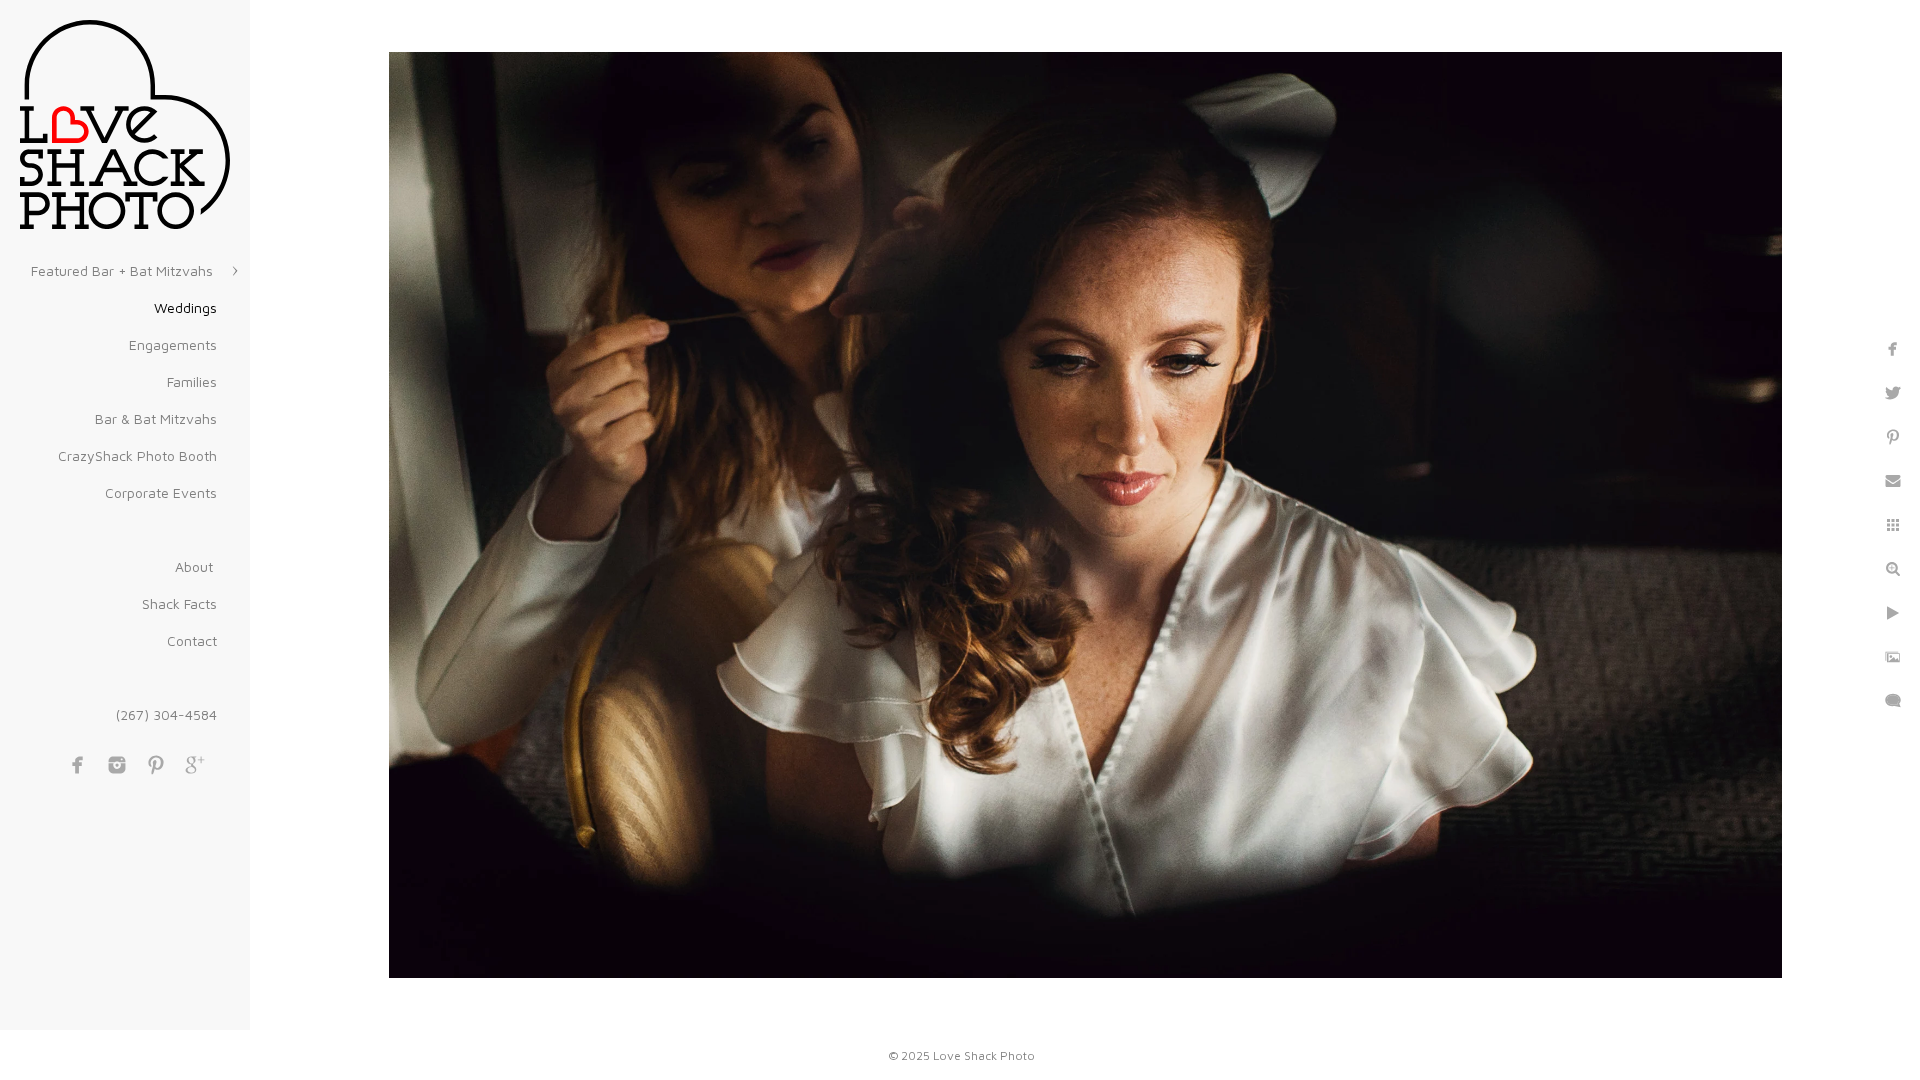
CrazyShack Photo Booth (137, 455)
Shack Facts (179, 603)
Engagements (173, 344)
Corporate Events (161, 492)
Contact (192, 640)
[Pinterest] (156, 765)
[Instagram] (117, 765)
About (196, 566)
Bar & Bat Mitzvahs (156, 418)
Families (192, 381)
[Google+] (195, 765)
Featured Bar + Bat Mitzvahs (124, 270)
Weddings (185, 307)
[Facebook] (78, 765)
